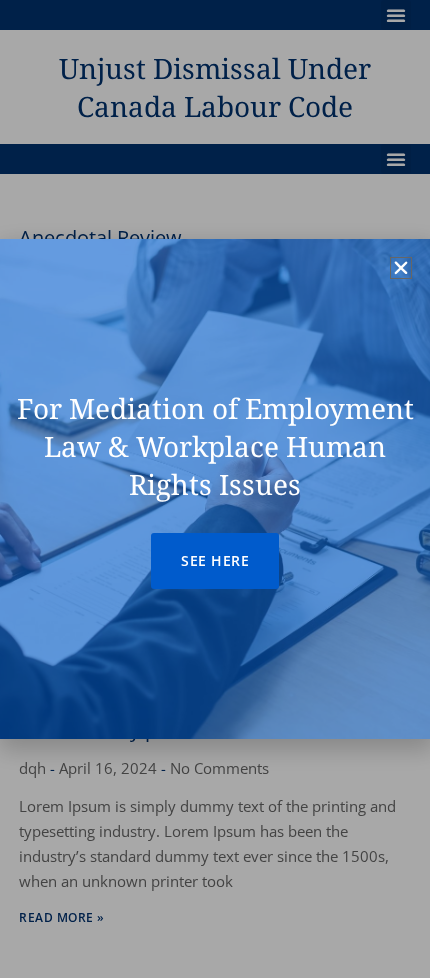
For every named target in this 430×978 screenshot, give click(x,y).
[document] (215, 489)
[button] (401, 268)
